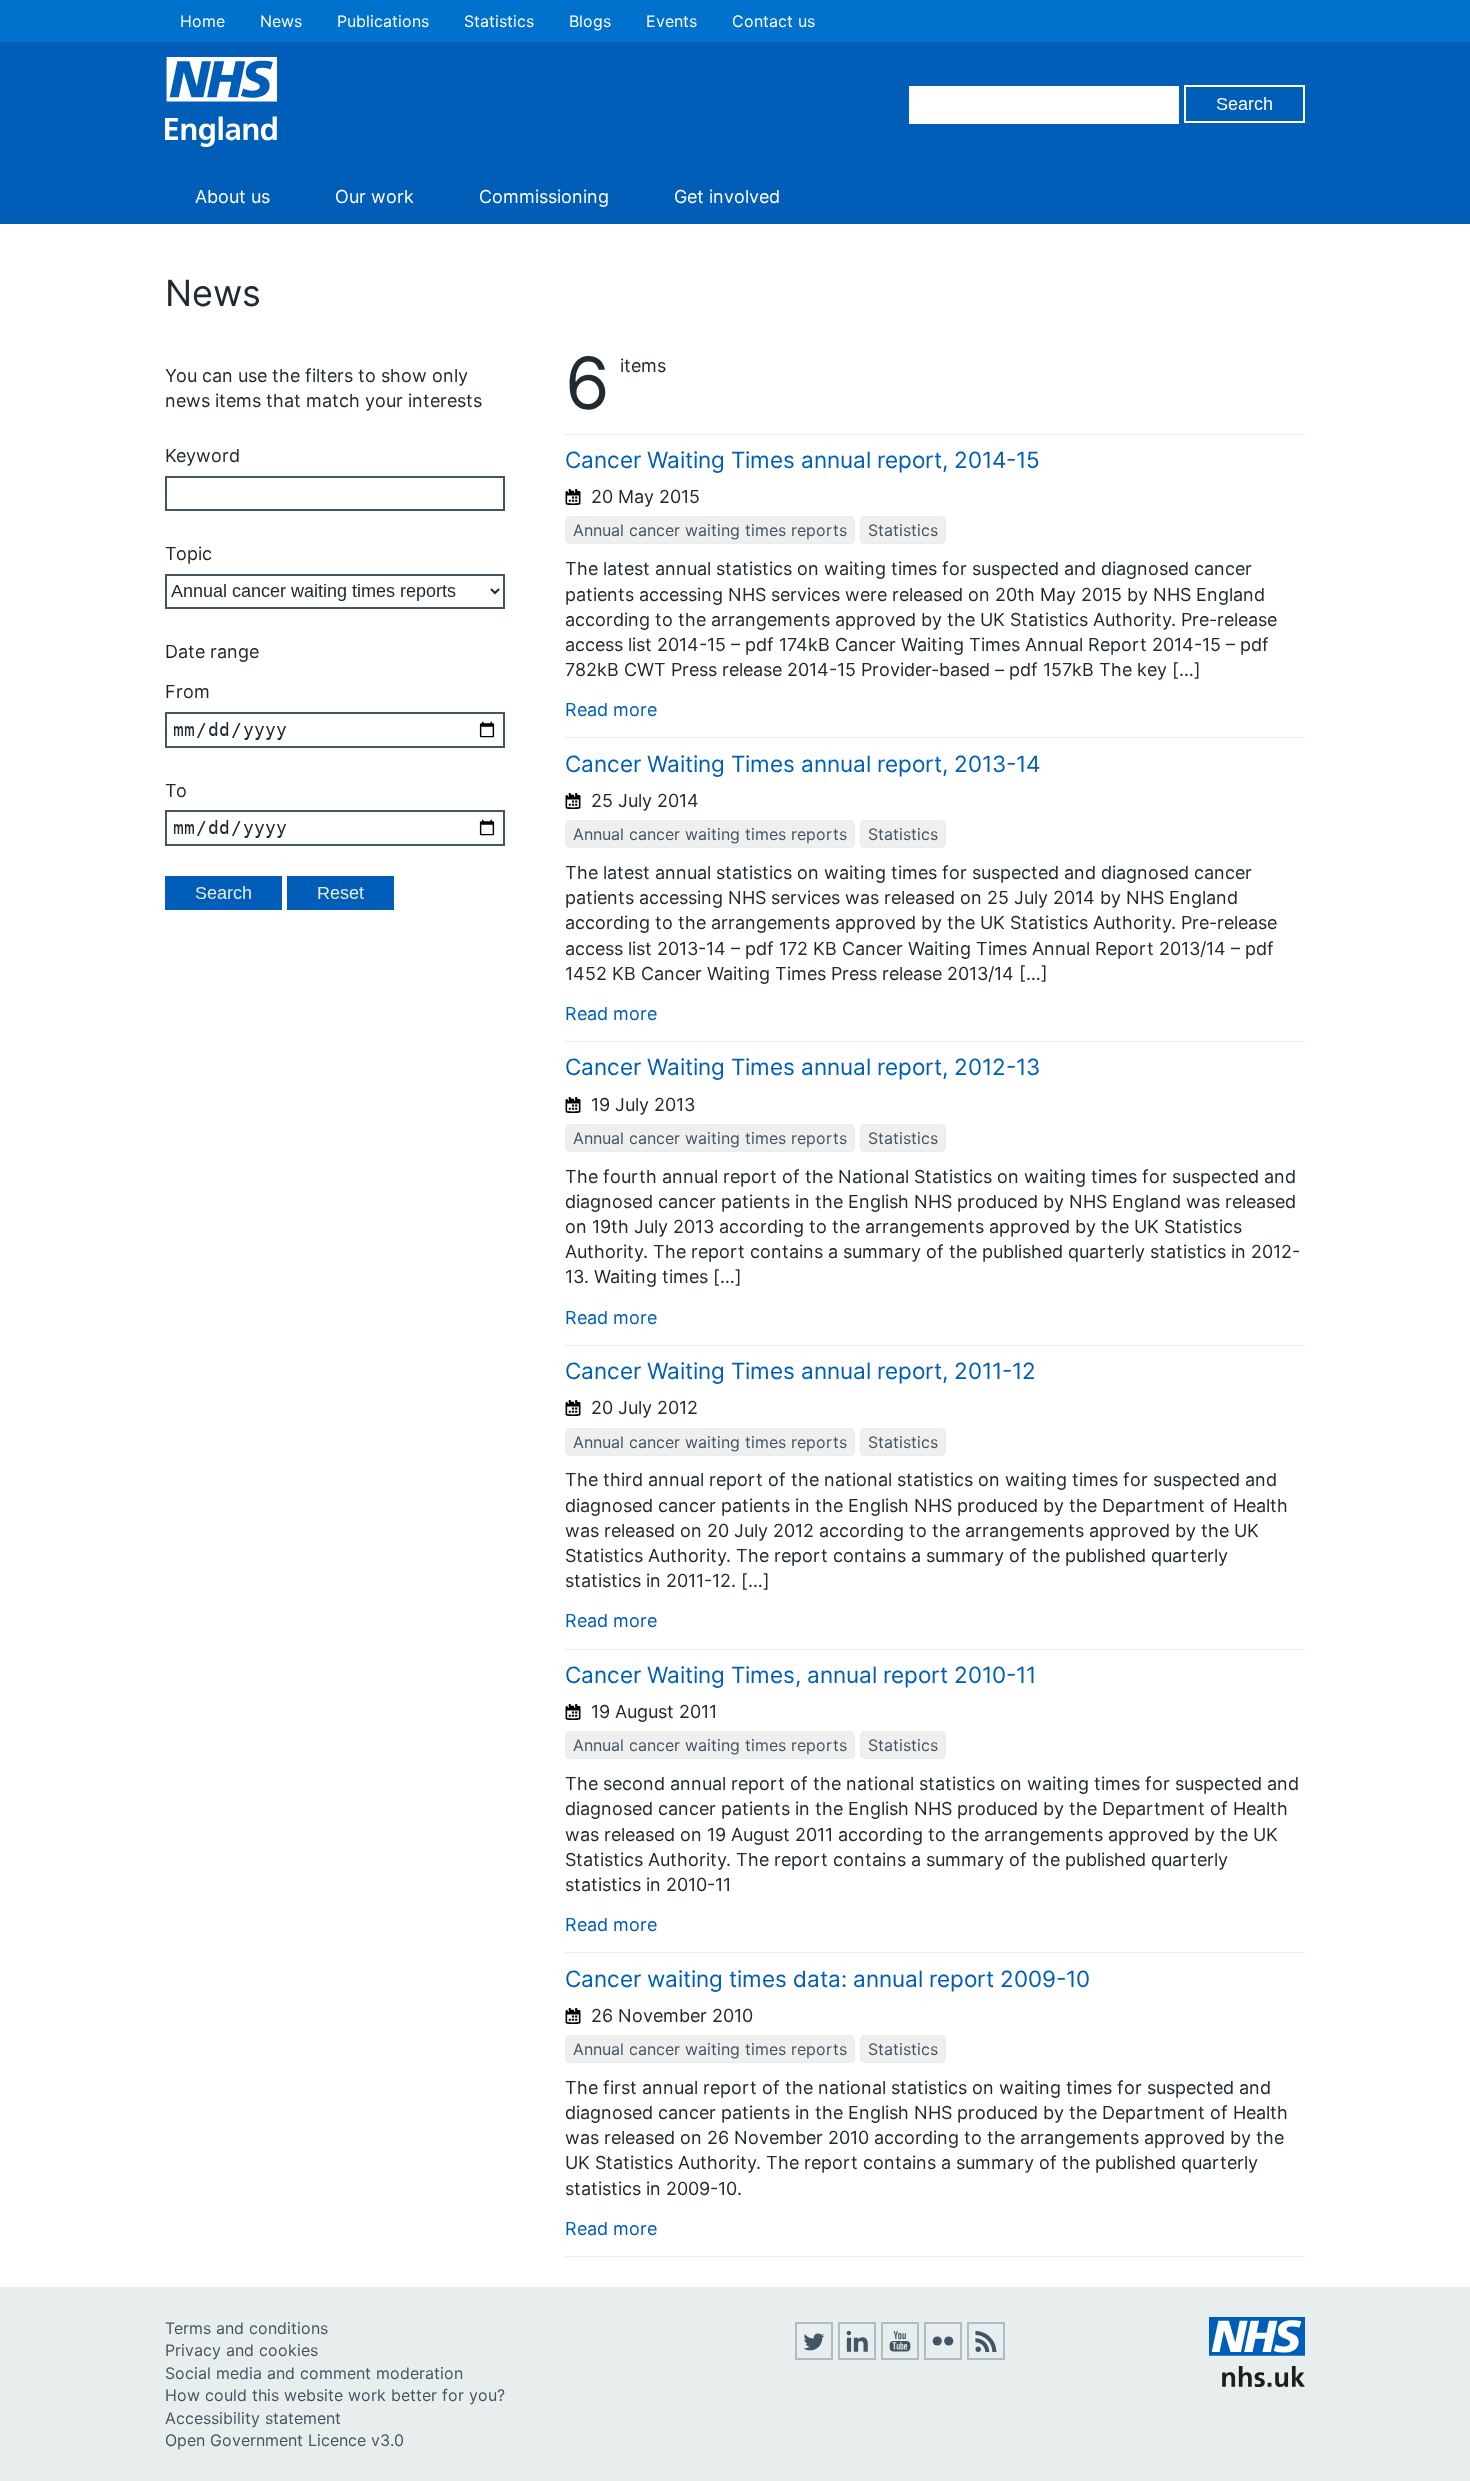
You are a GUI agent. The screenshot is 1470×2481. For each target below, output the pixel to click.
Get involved (727, 196)
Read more (611, 709)
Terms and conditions (246, 2328)
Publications (383, 21)
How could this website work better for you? (335, 2395)
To (176, 790)
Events (671, 21)
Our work (374, 196)
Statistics (499, 21)
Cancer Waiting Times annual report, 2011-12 (800, 1370)
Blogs (590, 21)
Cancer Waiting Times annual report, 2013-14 (802, 763)
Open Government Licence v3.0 (284, 2440)
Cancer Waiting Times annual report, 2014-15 (802, 459)
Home (202, 21)
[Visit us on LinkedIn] (857, 2354)
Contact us (773, 21)
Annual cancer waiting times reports (710, 530)
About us (232, 196)
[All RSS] (986, 2354)
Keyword (202, 455)
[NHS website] (1257, 2381)
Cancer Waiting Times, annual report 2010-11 (800, 1674)
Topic (188, 553)
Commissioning (544, 196)
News (281, 21)
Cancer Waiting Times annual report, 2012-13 (802, 1066)
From (187, 691)
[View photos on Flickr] (943, 2354)
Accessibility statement (253, 2418)
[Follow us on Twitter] (814, 2354)
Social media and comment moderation (314, 2373)
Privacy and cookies (241, 2350)
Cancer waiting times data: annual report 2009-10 (827, 1978)
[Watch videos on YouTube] (900, 2354)
